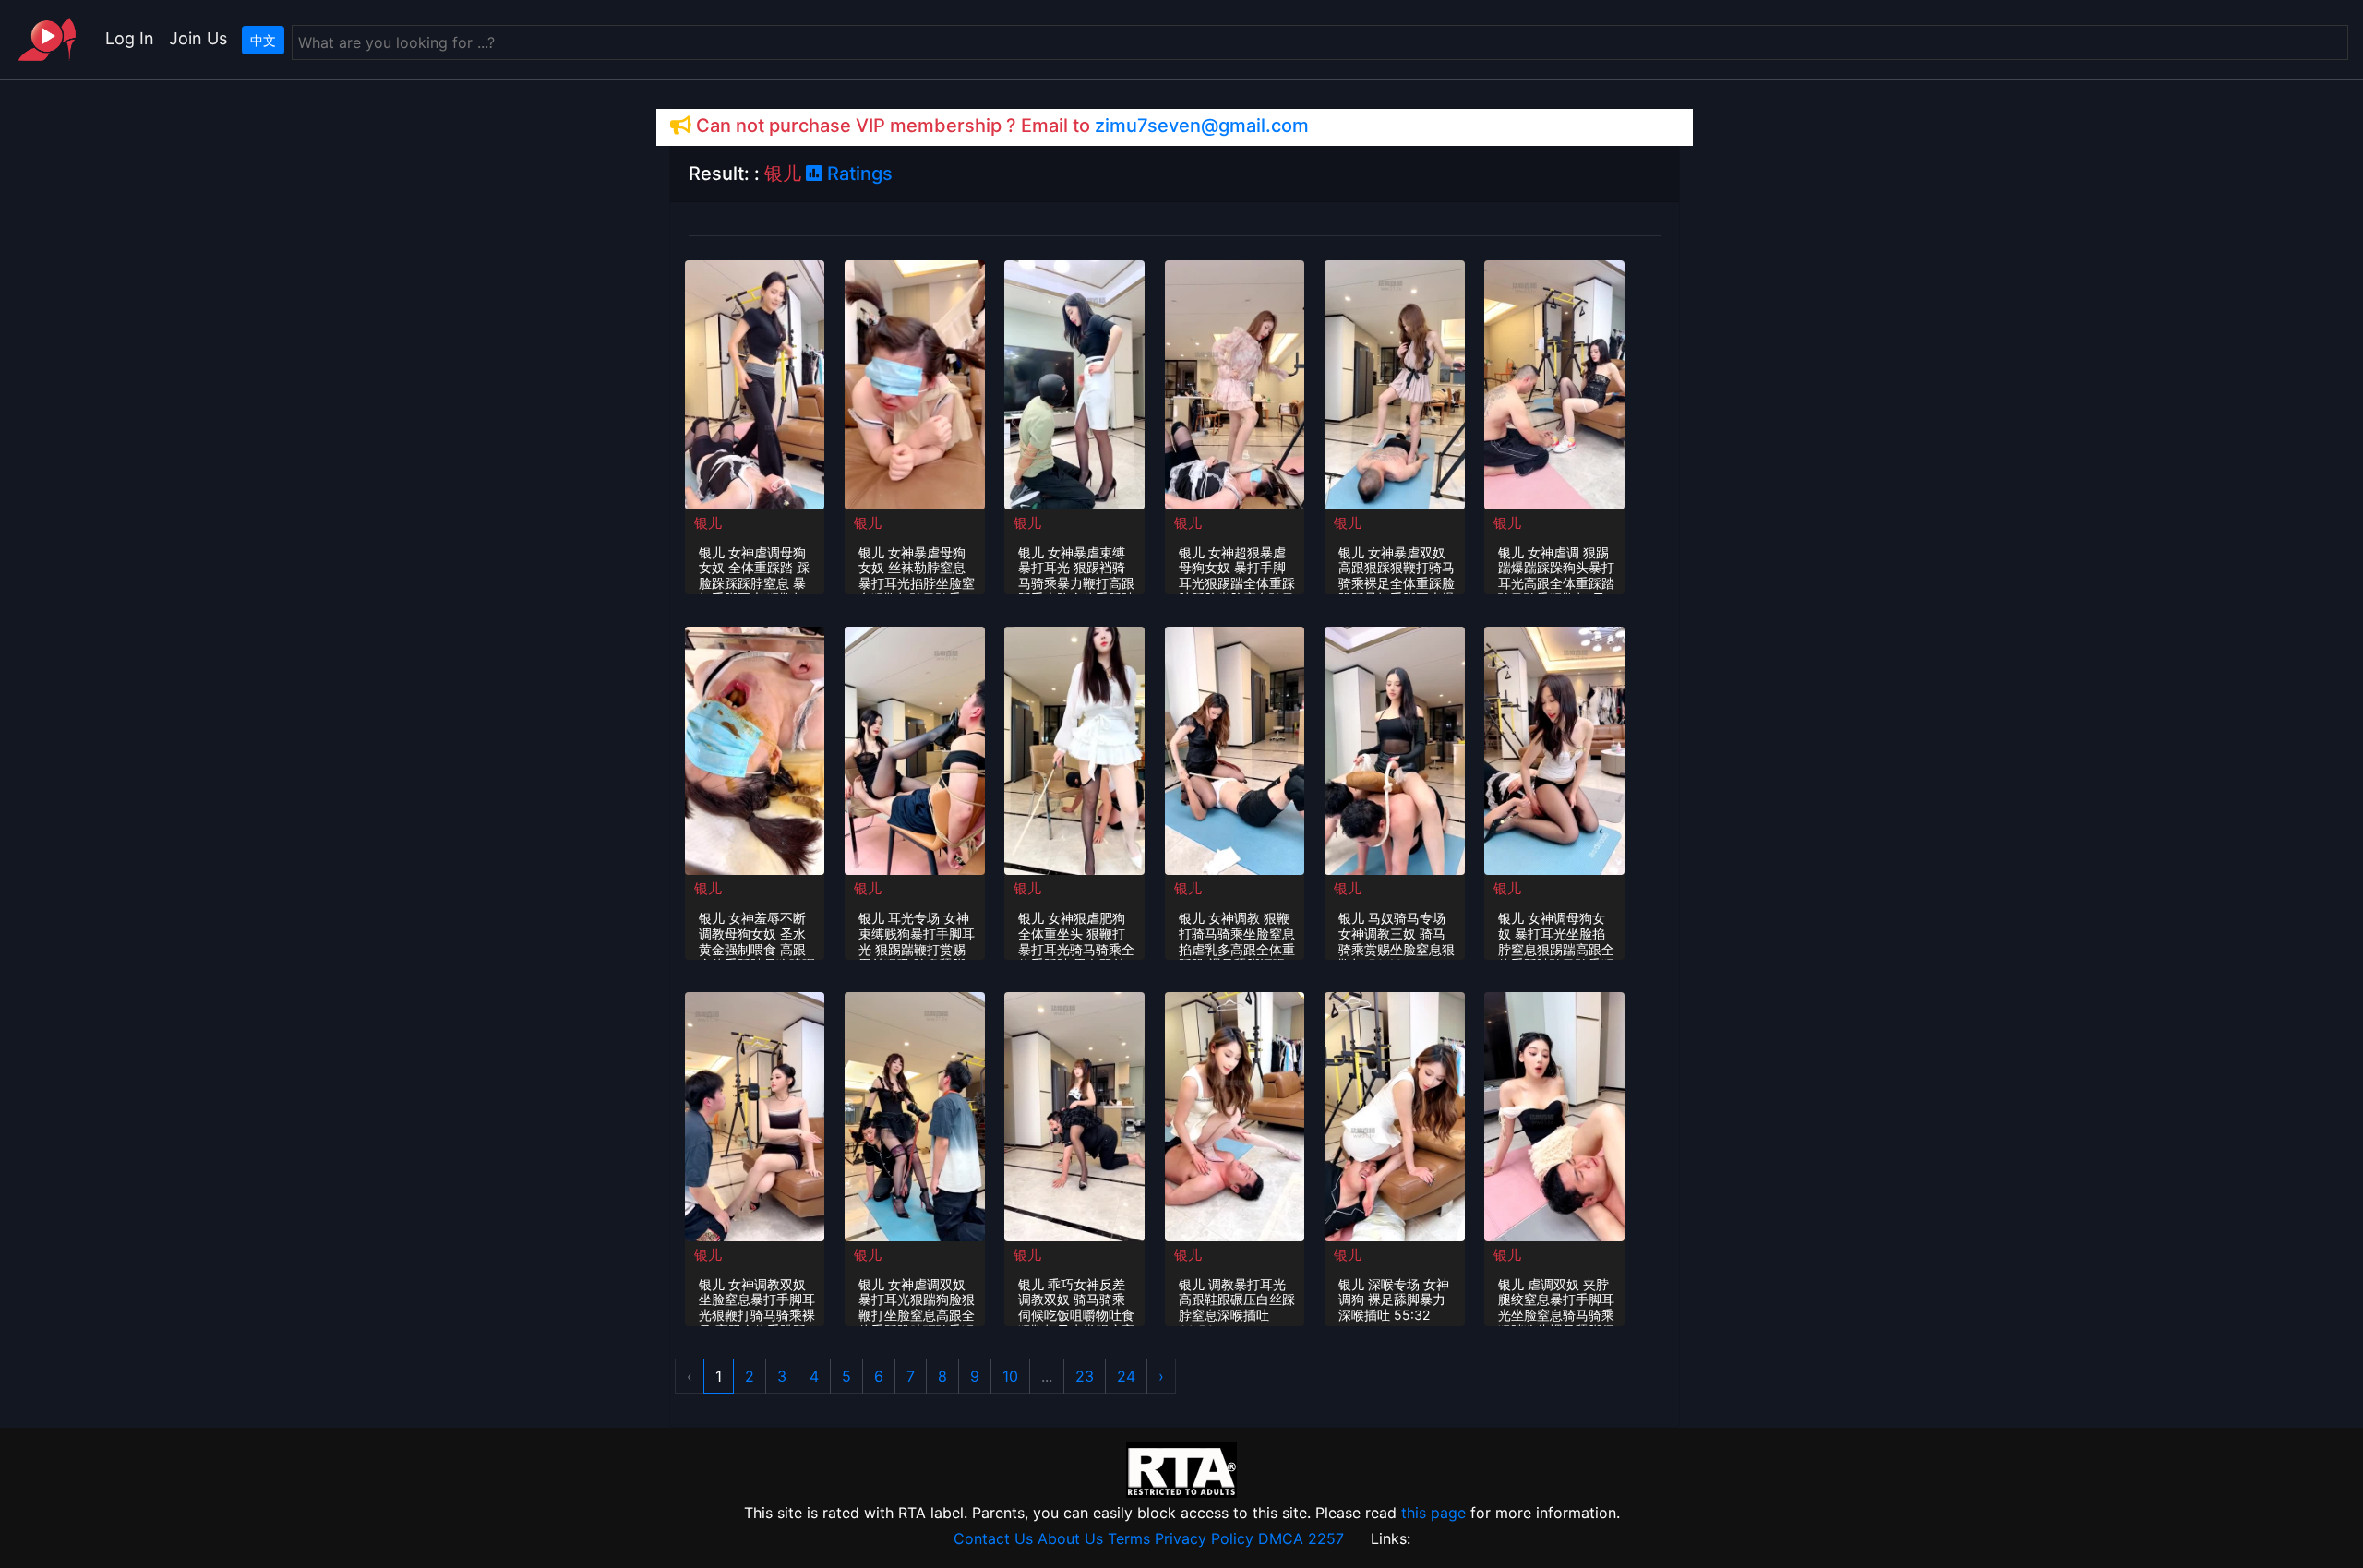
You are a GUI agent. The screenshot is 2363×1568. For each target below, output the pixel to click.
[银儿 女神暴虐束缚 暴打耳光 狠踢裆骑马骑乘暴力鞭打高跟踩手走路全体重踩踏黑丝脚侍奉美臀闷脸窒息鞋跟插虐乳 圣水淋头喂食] (1074, 383)
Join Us (198, 38)
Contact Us (993, 1538)
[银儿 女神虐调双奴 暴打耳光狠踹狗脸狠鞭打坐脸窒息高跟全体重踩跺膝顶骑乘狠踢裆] (915, 1115)
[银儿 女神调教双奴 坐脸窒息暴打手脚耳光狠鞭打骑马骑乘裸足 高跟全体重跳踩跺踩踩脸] (755, 1115)
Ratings (858, 174)
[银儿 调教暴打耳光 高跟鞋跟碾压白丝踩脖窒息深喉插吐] (1235, 1115)
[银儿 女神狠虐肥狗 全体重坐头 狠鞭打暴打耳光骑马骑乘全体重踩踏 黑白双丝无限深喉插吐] (1074, 749)
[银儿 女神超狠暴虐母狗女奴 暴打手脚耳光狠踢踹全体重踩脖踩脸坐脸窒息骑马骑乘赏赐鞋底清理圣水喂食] (1235, 383)
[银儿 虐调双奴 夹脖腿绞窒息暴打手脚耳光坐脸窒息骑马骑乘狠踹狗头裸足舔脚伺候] (1554, 1115)
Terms (1129, 1538)
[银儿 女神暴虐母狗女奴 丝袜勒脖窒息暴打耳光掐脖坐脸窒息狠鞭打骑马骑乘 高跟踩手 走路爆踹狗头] (915, 383)
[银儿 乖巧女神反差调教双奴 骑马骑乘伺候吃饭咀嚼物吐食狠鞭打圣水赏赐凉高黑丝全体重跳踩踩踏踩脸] (1074, 1115)
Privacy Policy (1204, 1538)
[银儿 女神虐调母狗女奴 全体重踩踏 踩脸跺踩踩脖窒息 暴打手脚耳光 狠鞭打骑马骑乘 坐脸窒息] (755, 383)
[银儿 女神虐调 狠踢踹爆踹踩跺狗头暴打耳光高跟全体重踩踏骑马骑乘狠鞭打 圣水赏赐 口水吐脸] (1554, 383)
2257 (1326, 1538)
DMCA (1281, 1538)
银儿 (708, 523)
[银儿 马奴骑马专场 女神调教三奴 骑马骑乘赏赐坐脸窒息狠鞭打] (1395, 749)
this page (1433, 1513)
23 (1085, 1376)
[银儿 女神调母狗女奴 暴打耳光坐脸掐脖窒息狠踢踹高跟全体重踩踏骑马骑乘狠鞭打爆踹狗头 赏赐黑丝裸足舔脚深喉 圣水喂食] (1554, 749)
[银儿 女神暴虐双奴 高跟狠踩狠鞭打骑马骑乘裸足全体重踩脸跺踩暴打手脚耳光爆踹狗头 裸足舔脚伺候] (1395, 383)
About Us (1070, 1538)
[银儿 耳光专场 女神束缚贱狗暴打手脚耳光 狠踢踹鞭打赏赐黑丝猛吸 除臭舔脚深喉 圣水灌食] (915, 749)
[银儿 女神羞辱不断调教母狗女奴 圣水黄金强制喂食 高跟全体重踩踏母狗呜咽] (755, 749)
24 (1126, 1376)
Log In (130, 38)
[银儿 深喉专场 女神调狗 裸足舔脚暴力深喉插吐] (1395, 1115)
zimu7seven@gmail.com (1202, 126)
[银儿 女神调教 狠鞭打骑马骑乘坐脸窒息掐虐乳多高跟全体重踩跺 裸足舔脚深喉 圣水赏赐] (1235, 749)
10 (1010, 1376)
